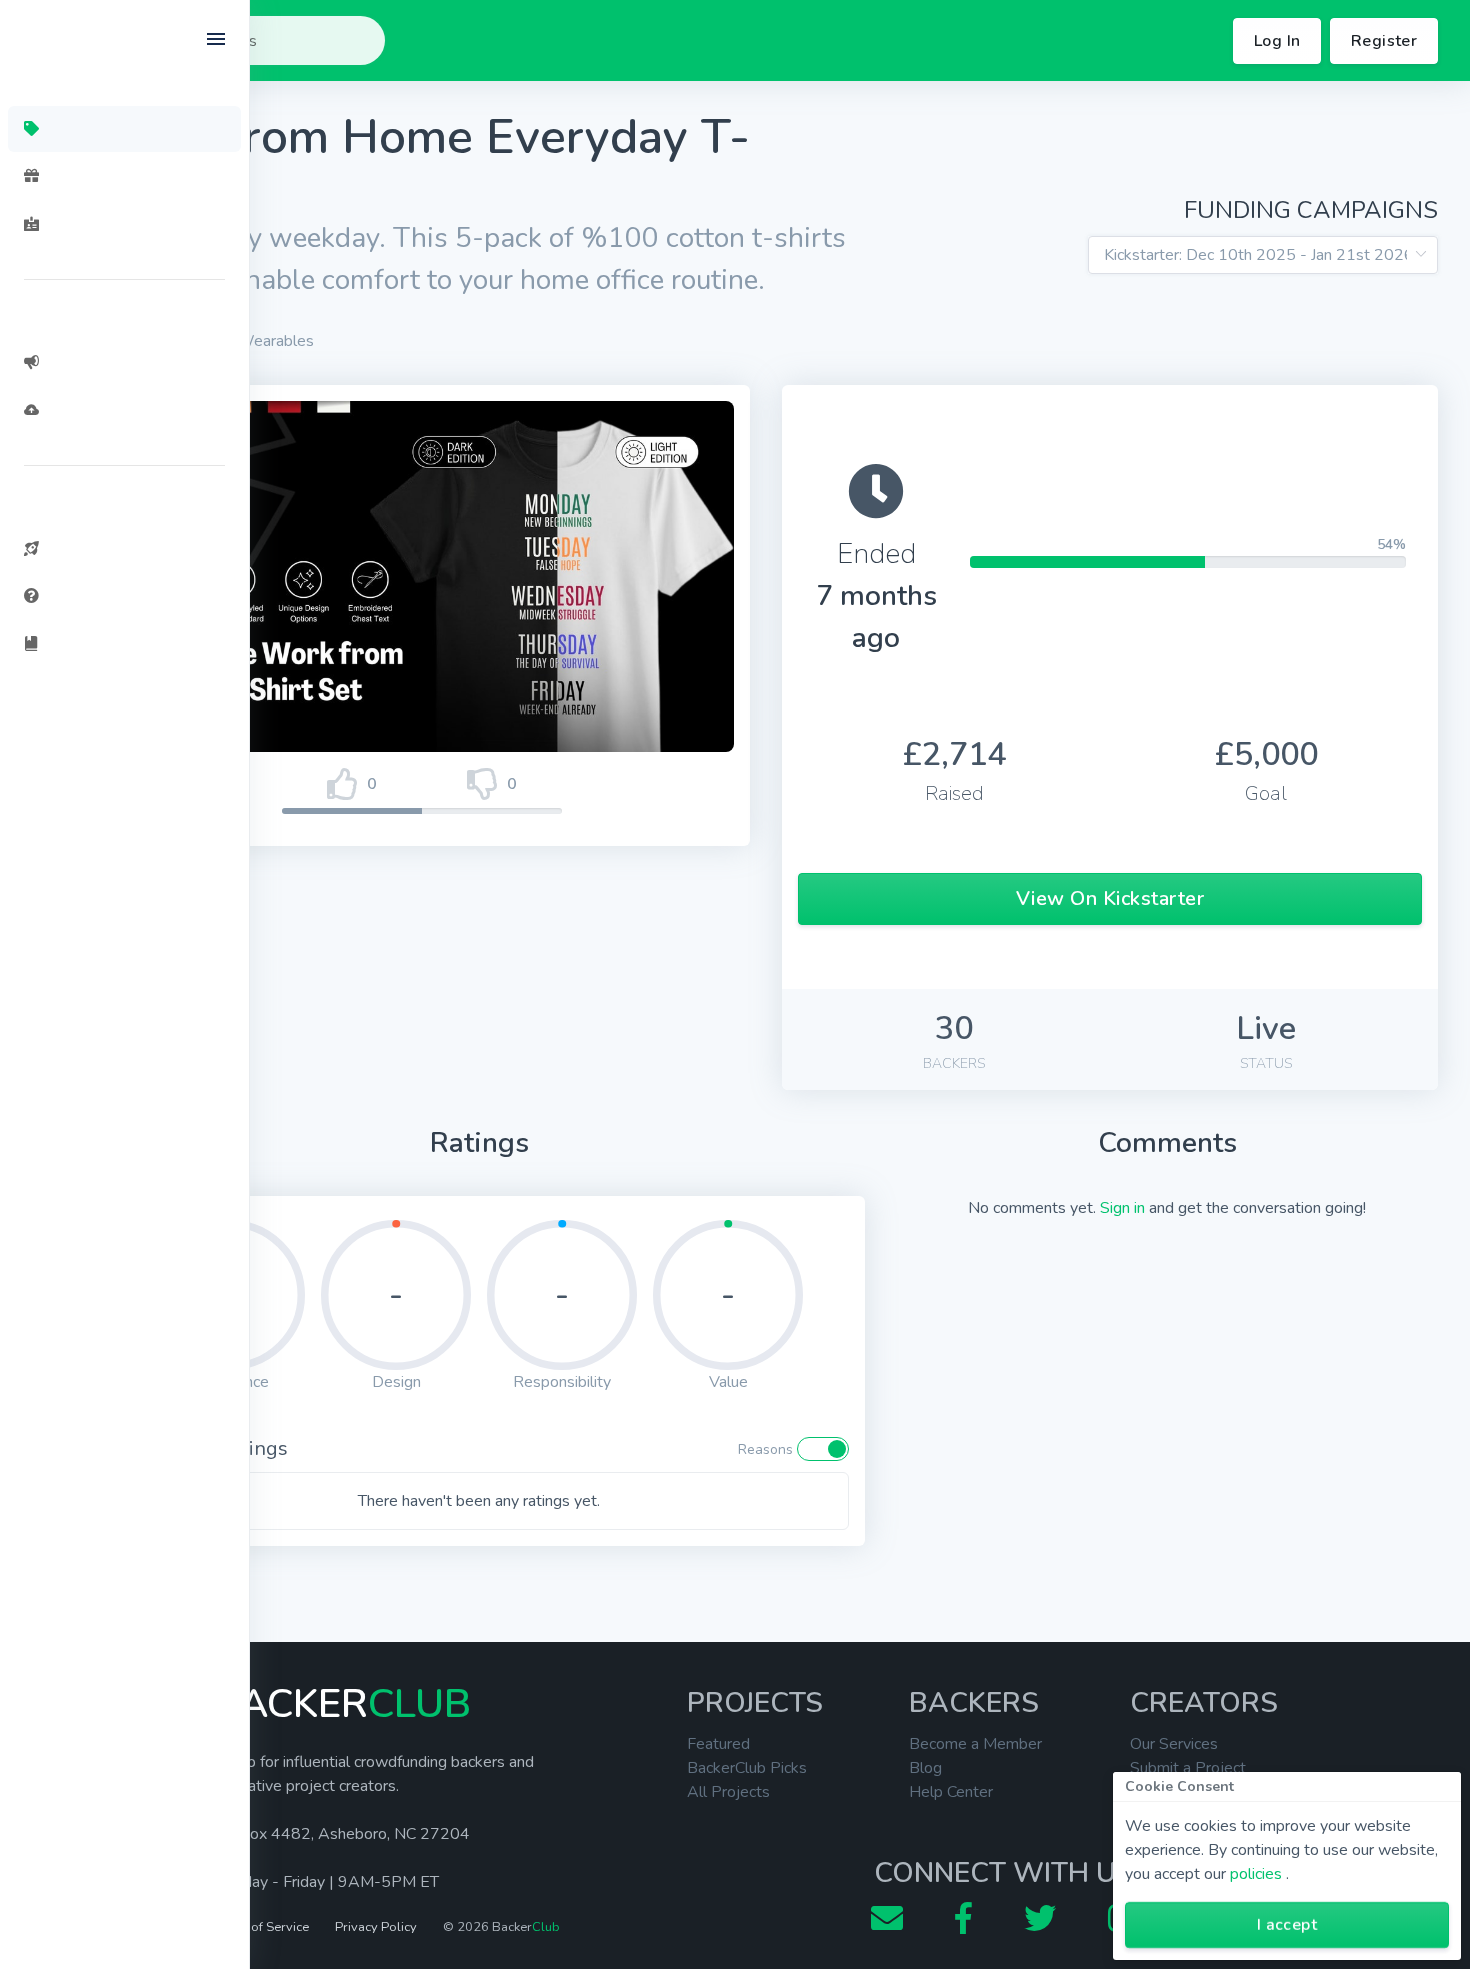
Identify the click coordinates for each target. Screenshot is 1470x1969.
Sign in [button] (1122, 1208)
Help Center (951, 1792)
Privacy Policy (376, 1927)
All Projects (728, 1792)
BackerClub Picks (747, 1768)
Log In (1277, 41)
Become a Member (975, 1744)
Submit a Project (1188, 1768)
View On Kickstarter (1110, 898)
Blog (925, 1768)
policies (1256, 1874)
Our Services (1174, 1744)
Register (1384, 41)
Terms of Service (260, 1927)
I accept (1287, 1925)
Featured (718, 1744)
